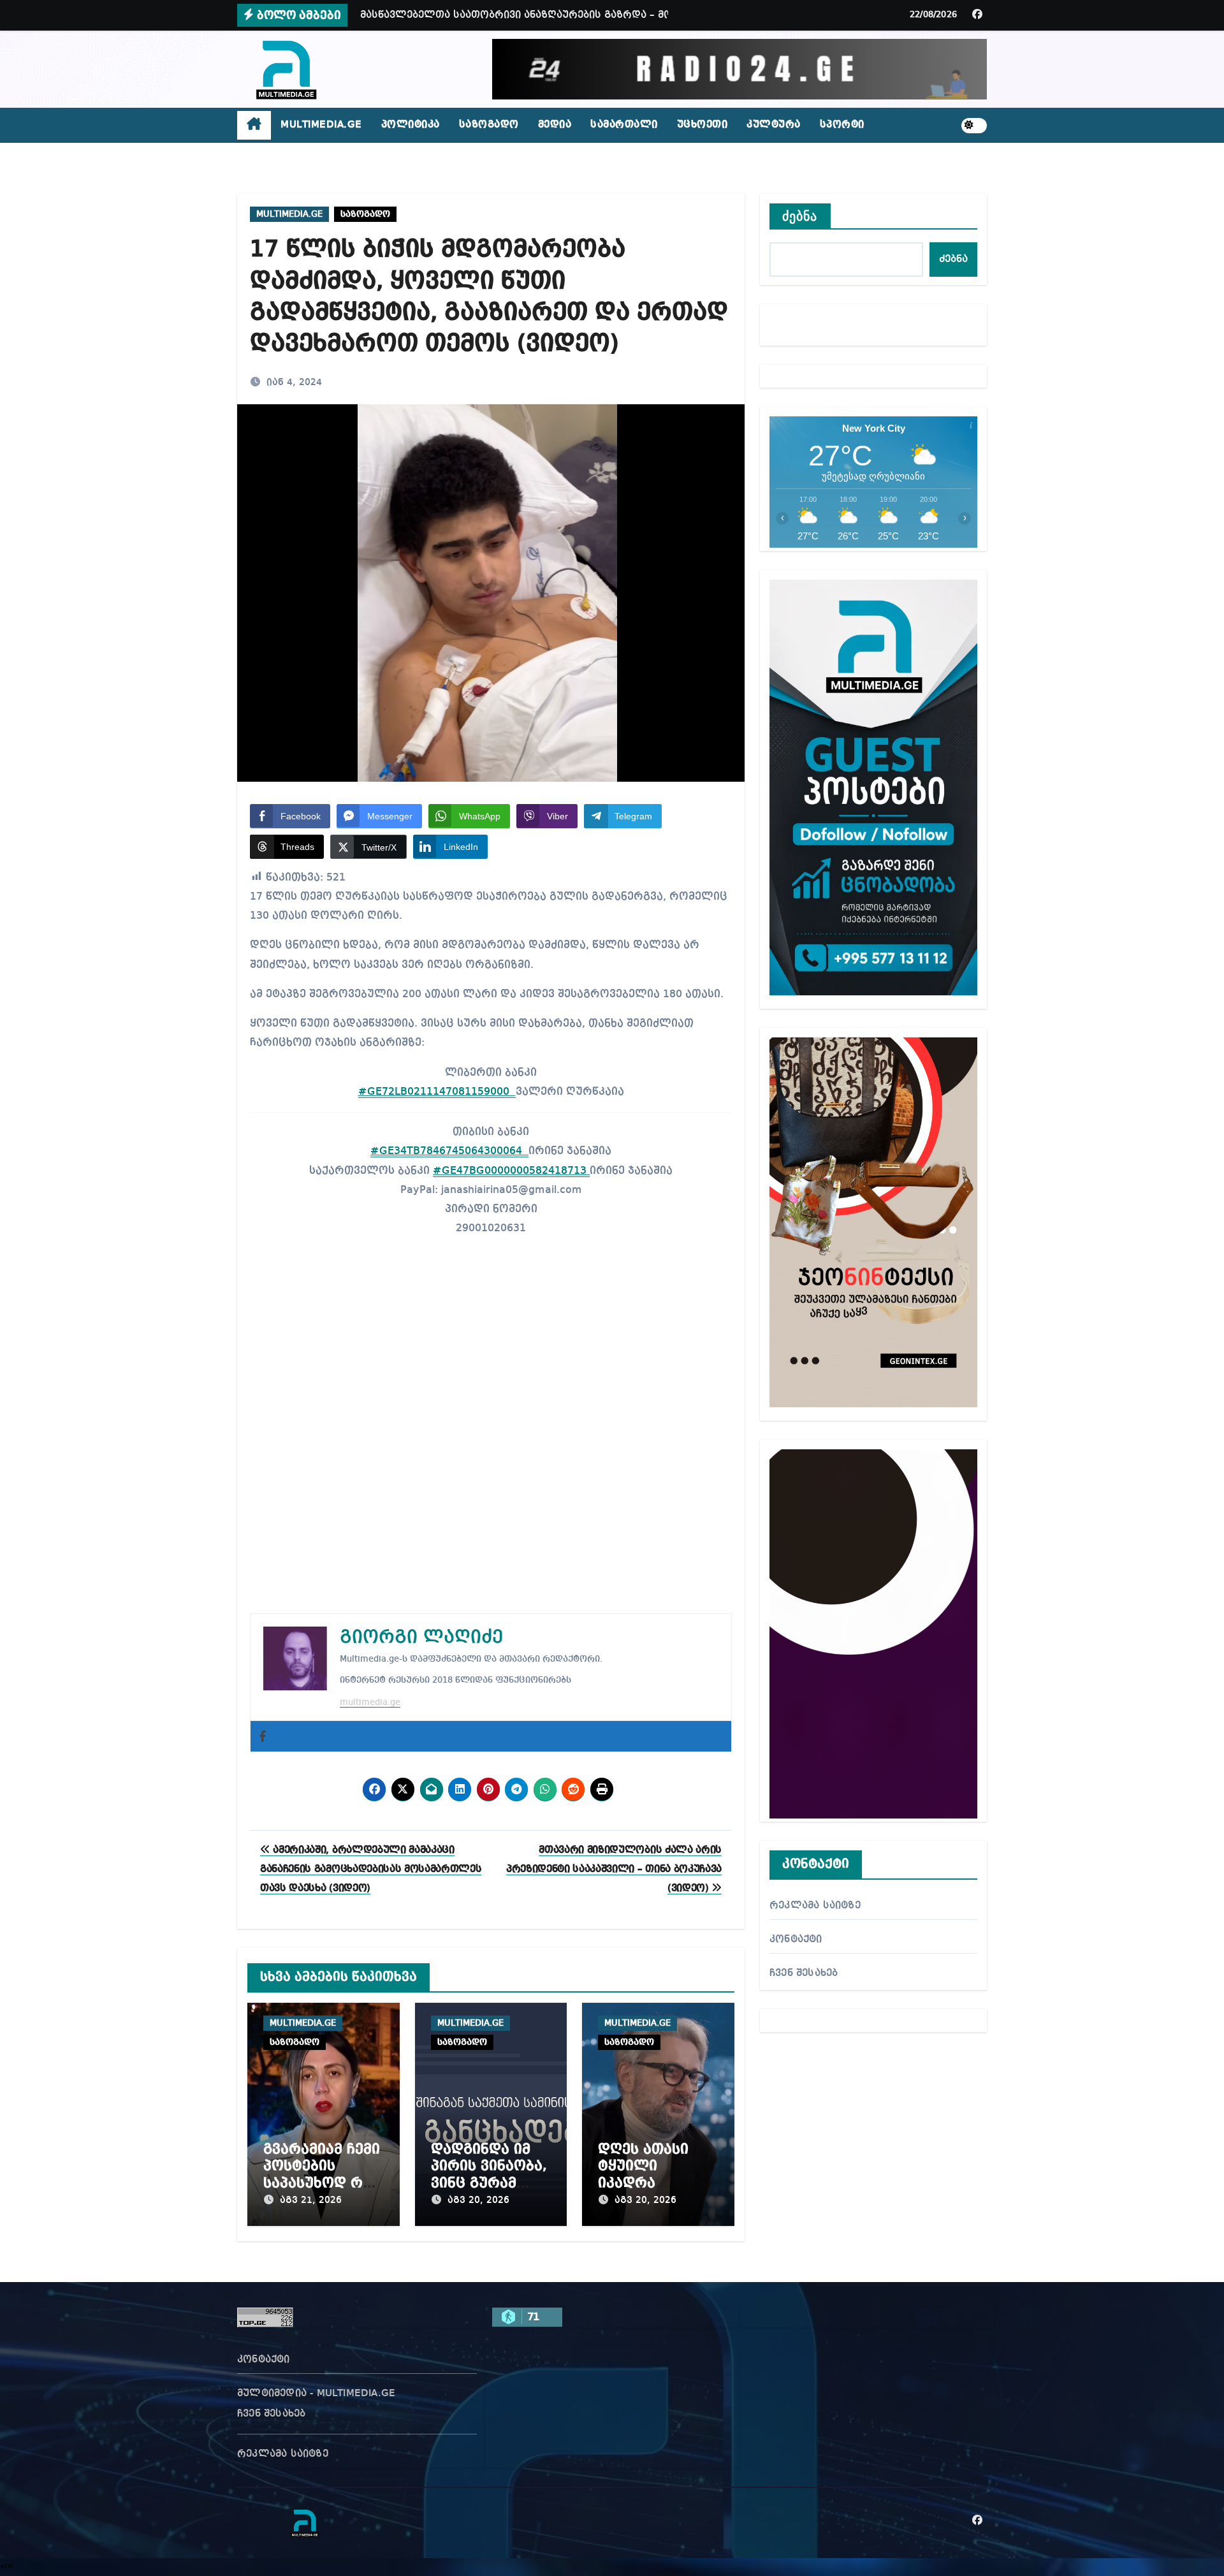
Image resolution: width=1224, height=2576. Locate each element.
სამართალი (624, 125)
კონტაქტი (796, 1940)
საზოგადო (489, 125)
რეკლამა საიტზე (815, 1906)
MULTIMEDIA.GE (321, 125)
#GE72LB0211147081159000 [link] (437, 1092)
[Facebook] (263, 1736)
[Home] (254, 126)
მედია (555, 125)
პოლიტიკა (411, 125)
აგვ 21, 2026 (311, 2200)
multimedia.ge (370, 1702)
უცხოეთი (703, 125)
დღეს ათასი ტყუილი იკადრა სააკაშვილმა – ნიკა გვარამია (652, 2183)
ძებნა (800, 216)
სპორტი (842, 125)
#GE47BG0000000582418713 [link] (511, 1171)
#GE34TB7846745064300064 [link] (449, 1151)
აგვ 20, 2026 (478, 2200)
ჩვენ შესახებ (804, 1973)
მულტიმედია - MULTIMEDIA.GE (316, 2394)
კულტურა (774, 125)
